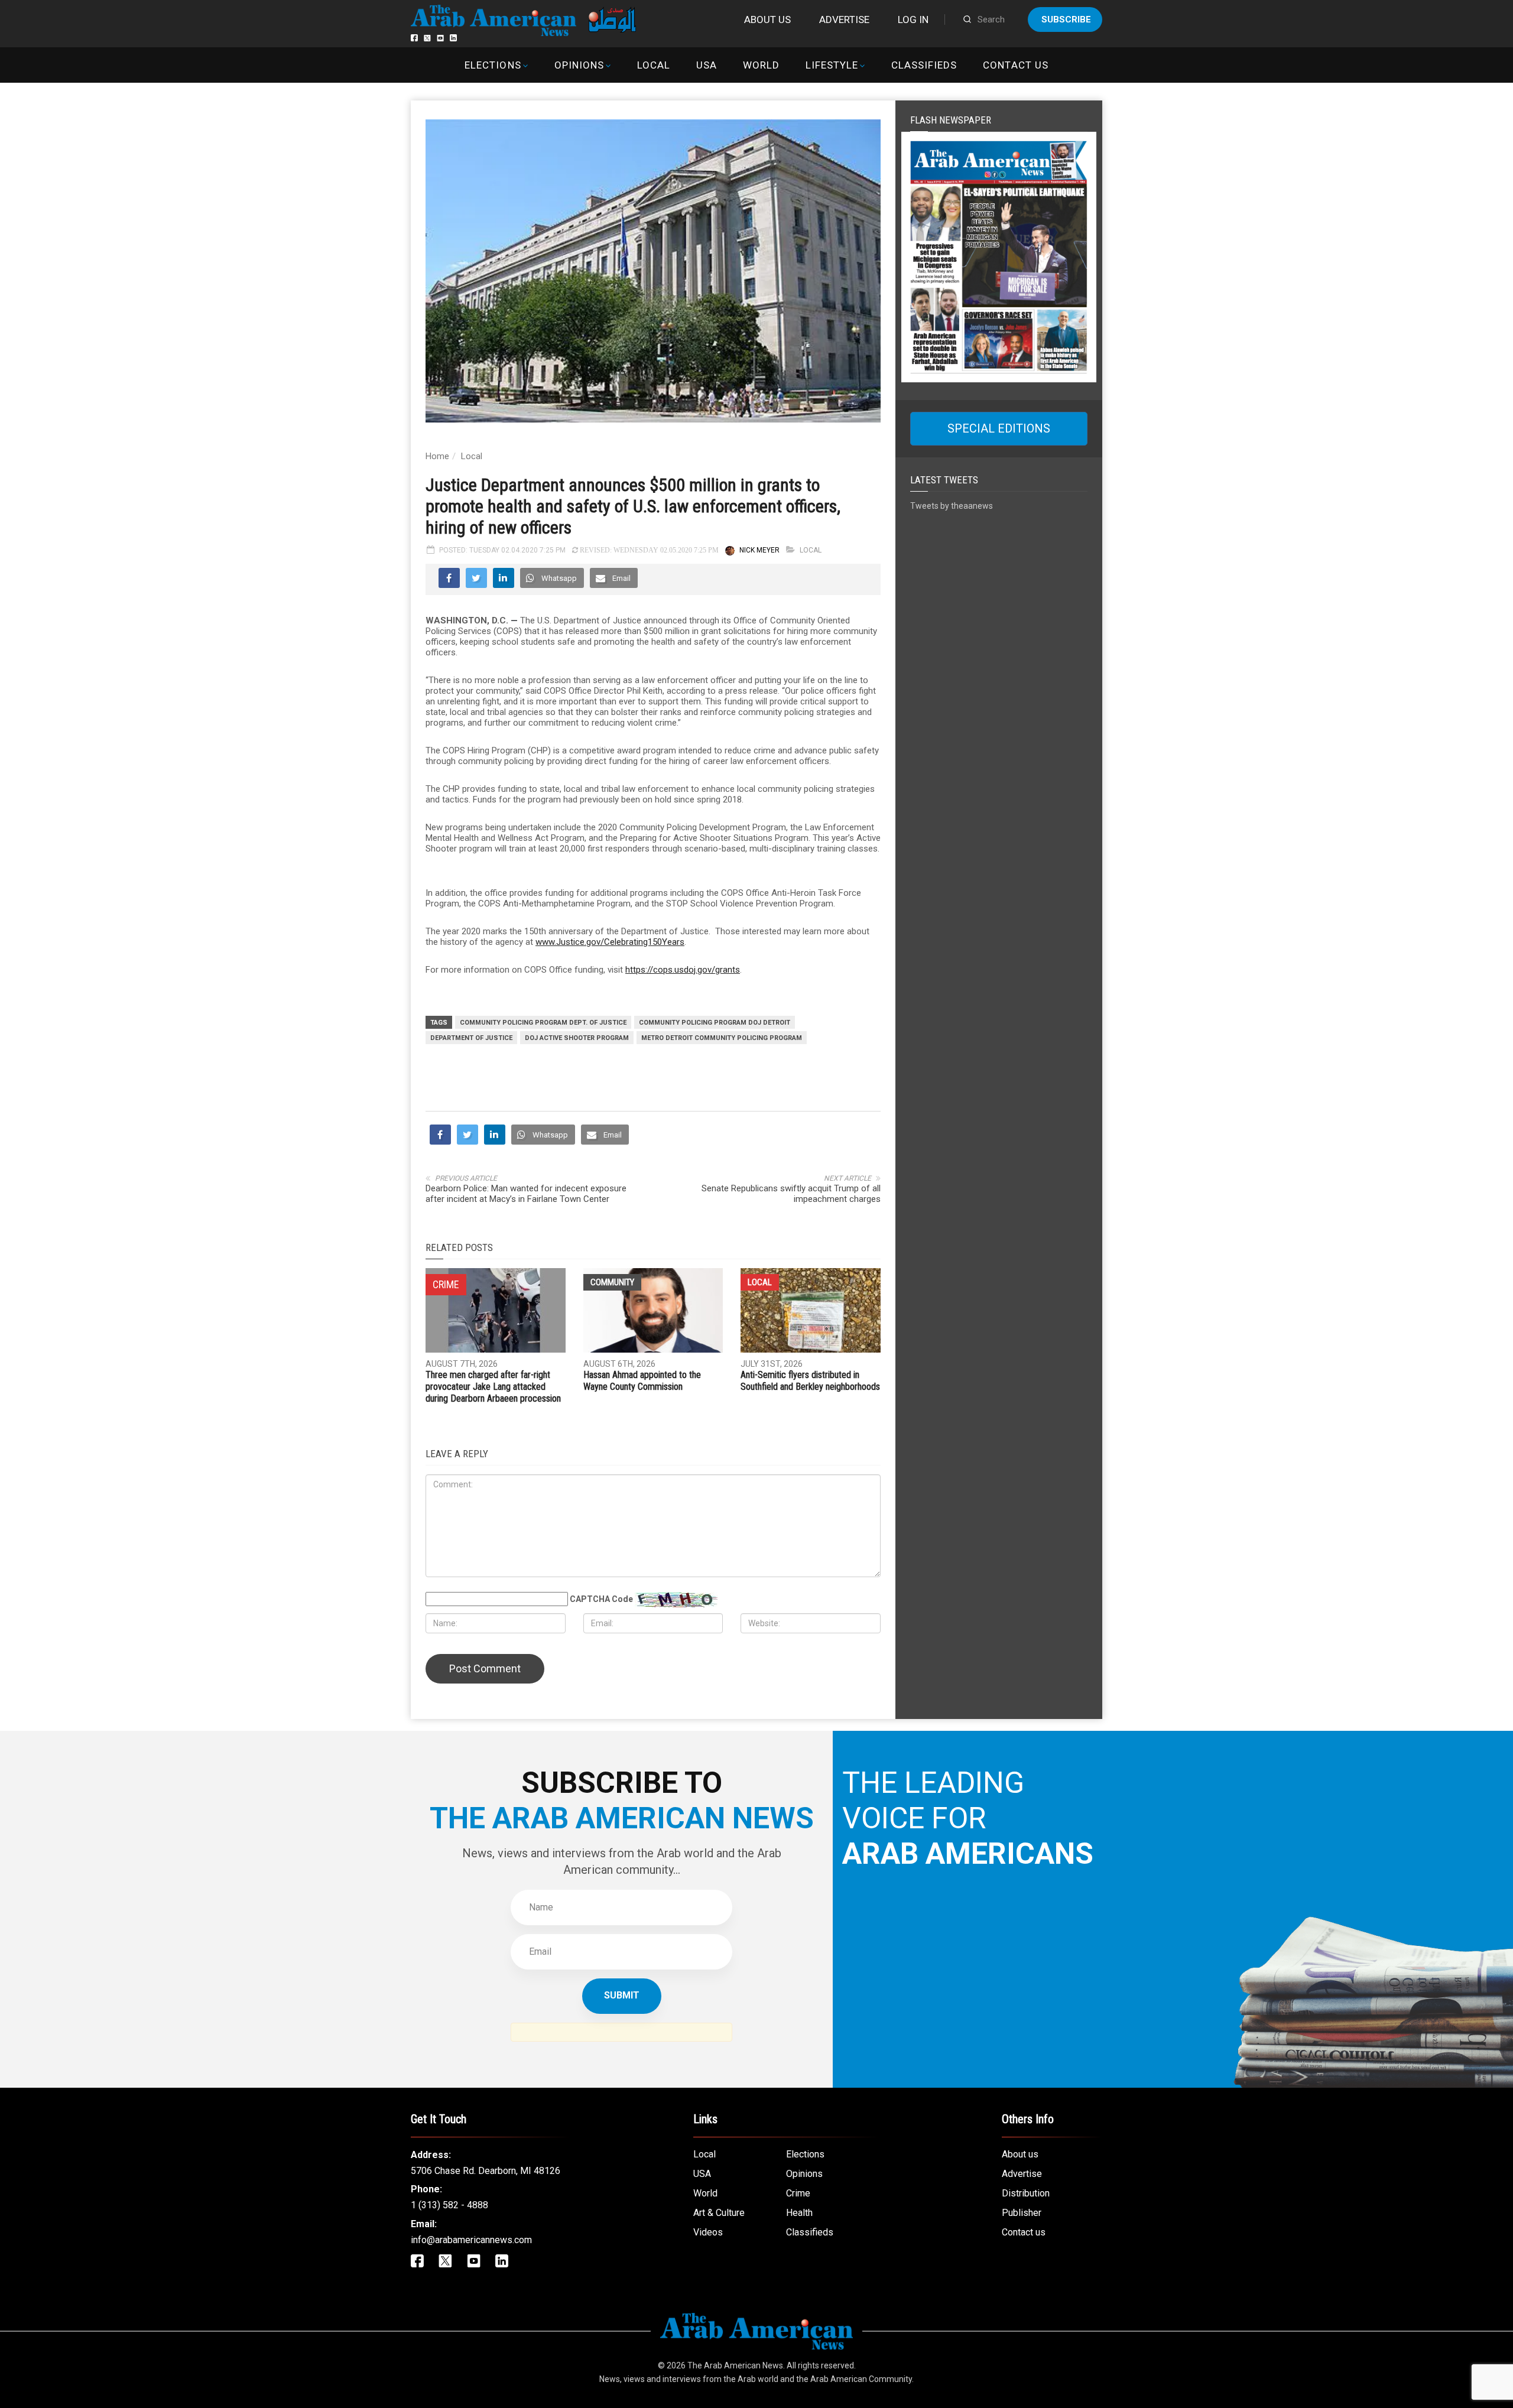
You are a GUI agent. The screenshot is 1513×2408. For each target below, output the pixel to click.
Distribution (1026, 2193)
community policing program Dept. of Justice (543, 1023)
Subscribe (1066, 20)
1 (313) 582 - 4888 (449, 2205)
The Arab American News (735, 2365)
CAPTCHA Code (601, 1599)
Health (799, 2213)
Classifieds (924, 65)
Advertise (844, 20)
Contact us (1015, 65)
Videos (708, 2232)
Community (612, 1282)
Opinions (579, 65)
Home (437, 456)
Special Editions (999, 428)
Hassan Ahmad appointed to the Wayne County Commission (642, 1381)
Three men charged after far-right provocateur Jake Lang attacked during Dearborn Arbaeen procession (493, 1387)
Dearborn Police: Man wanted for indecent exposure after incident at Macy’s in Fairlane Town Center (526, 1194)
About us (767, 20)
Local (654, 65)
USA (707, 65)
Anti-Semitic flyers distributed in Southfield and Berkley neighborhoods (810, 1381)
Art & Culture (719, 2213)
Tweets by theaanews (952, 506)
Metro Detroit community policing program (722, 1038)
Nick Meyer (759, 550)
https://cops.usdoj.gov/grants (683, 970)
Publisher (1022, 2213)
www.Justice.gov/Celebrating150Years (610, 942)
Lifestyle (832, 65)
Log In (913, 20)
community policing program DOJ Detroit (715, 1023)
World (761, 65)
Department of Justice (471, 1038)
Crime (798, 2193)
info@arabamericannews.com (471, 2240)
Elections (493, 65)
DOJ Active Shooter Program (577, 1038)
